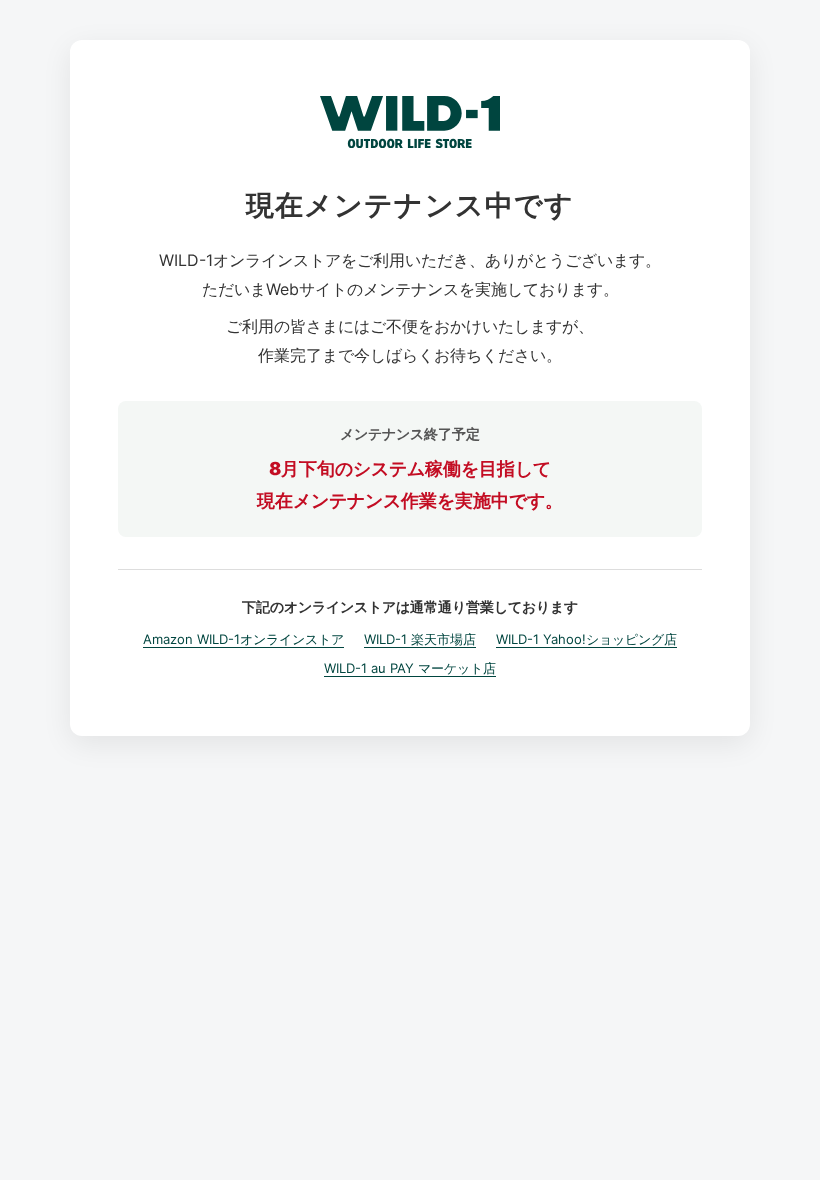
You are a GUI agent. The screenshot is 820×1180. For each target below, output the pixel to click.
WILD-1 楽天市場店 (420, 639)
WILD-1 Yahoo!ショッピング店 (586, 639)
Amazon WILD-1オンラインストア (243, 639)
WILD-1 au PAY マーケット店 (410, 668)
